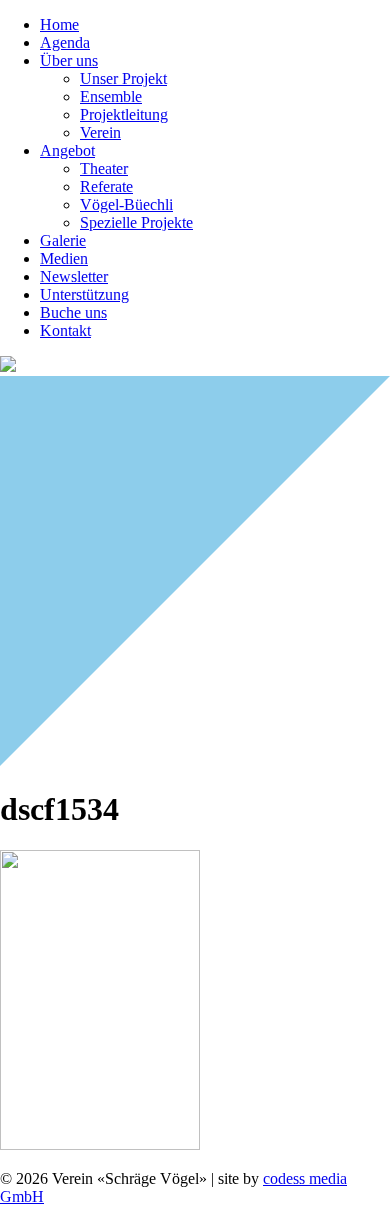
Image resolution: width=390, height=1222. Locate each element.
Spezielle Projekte (136, 222)
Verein (100, 132)
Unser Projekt (123, 78)
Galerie (63, 240)
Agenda (65, 42)
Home (59, 24)
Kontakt (65, 330)
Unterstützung (84, 294)
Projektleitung (124, 114)
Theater (104, 168)
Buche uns (73, 312)
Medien (64, 258)
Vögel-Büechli (126, 204)
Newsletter (74, 276)
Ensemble (111, 96)
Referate (106, 186)
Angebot (67, 150)
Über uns (69, 60)
